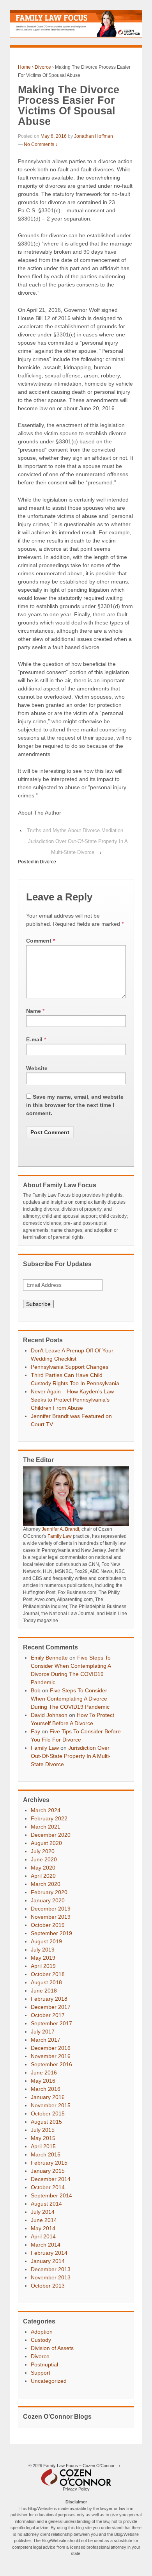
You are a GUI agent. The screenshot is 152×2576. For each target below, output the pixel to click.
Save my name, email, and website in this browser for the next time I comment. (75, 1105)
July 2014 (43, 2212)
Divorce (43, 67)
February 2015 (49, 2163)
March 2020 (46, 1884)
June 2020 (44, 1859)
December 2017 (51, 2007)
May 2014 (43, 2228)
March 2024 (46, 1810)
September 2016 (51, 2064)
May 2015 (43, 2138)
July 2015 (43, 2130)
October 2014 (48, 2187)
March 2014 (46, 2245)
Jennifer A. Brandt (60, 1529)
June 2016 (44, 2073)
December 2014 (51, 2179)
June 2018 (44, 1991)
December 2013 (51, 2269)
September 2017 (51, 2023)
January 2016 (48, 2097)
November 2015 (51, 2105)
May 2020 (43, 1868)
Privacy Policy (76, 2489)
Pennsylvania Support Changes (70, 1367)
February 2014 (49, 2253)
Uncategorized (49, 2381)
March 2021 (46, 1827)
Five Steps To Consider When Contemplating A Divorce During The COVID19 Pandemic (70, 1699)
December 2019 (51, 1909)
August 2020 (46, 1843)
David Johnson (49, 1715)
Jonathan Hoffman (94, 136)
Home (24, 67)
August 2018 (46, 1982)
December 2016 (51, 2048)
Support (41, 2373)
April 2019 (43, 1966)
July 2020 (43, 1851)
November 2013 (51, 2277)
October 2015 (48, 2113)
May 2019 (43, 1958)
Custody (41, 2340)
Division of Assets (52, 2348)
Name (34, 1011)
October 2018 (48, 1974)
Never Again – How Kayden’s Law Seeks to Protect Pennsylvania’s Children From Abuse (72, 1400)
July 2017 (43, 2032)
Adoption (42, 2332)
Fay (35, 1731)
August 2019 (46, 1941)
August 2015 (46, 2122)
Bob (36, 1690)
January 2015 (48, 2171)
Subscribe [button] (38, 1304)
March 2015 (46, 2154)
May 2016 (43, 2081)
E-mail (34, 1039)
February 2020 (49, 1892)
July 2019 (43, 1950)
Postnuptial (44, 2364)
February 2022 (49, 1818)
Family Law (60, 1536)
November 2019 (51, 1917)
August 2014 (46, 2204)
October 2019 (48, 1925)
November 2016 (51, 2056)
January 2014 (48, 2261)
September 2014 (51, 2195)
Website (37, 1068)
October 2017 (48, 2015)
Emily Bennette (49, 1658)
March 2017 (46, 2040)
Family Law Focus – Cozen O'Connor (79, 2466)
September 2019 (51, 1933)
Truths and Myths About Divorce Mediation (75, 830)
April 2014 (43, 2236)
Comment (41, 941)
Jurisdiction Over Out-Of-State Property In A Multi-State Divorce (71, 1756)
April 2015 (43, 2146)
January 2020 (48, 1900)
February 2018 (49, 1999)
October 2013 (48, 2286)
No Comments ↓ (41, 144)
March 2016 (46, 2089)
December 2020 (51, 1835)
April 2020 (43, 1876)
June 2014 (44, 2220)
